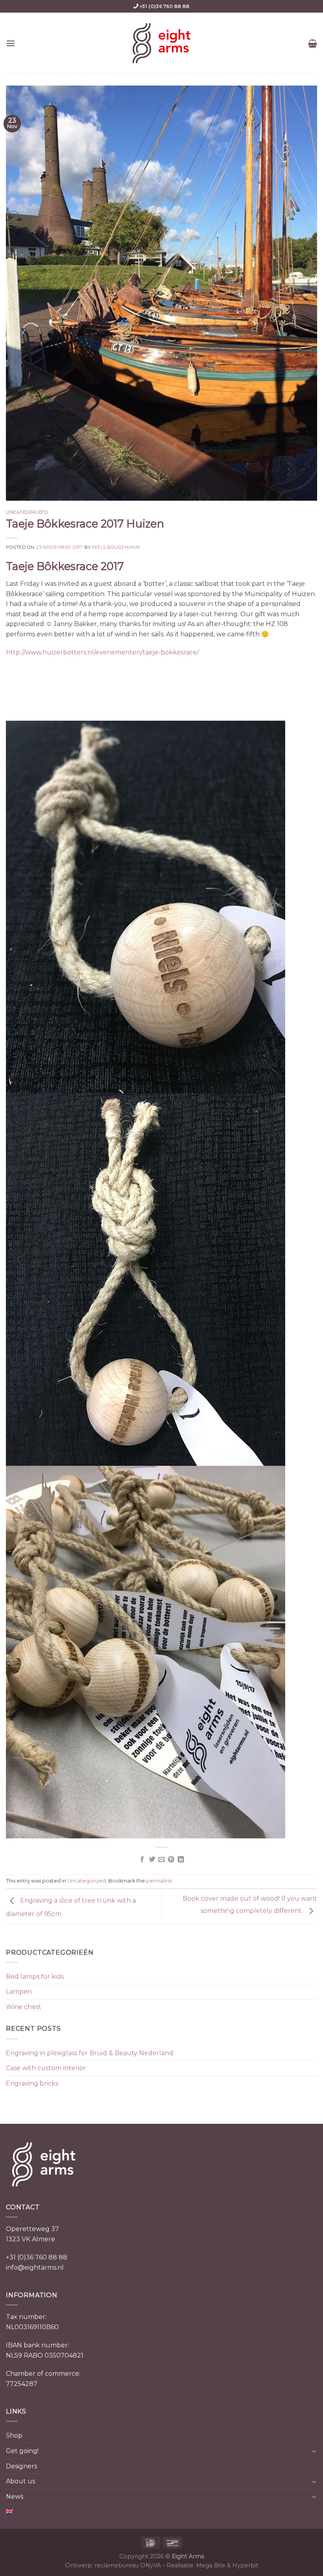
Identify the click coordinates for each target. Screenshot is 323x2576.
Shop (14, 2435)
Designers (21, 2466)
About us (20, 2481)
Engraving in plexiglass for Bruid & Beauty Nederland (90, 2053)
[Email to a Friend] (161, 1860)
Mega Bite (211, 2565)
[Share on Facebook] (142, 1860)
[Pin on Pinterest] (171, 1860)
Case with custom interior (46, 2068)
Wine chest (24, 2007)
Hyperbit (245, 2565)
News (15, 2497)
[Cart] (313, 43)
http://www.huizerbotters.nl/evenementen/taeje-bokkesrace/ (102, 652)
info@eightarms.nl (35, 2268)
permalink (159, 1881)
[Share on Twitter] (152, 1860)
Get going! (22, 2451)
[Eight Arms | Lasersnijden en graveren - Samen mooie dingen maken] (161, 43)
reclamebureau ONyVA (128, 2565)
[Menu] (11, 43)
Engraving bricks (32, 2083)
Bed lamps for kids (35, 1977)
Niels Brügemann (116, 547)
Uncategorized (27, 512)
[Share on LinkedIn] (181, 1860)
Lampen (19, 1992)
